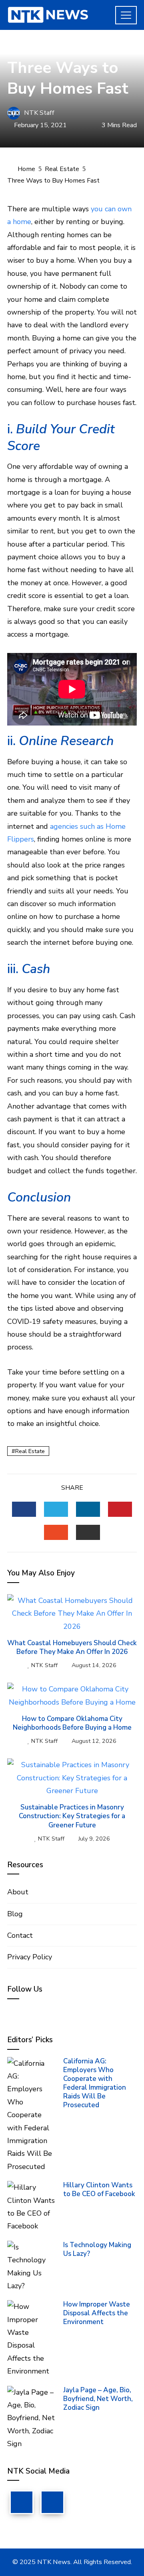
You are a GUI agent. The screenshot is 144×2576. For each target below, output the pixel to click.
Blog (15, 1914)
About (18, 1892)
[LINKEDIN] (88, 1509)
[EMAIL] (88, 1532)
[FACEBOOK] (24, 1509)
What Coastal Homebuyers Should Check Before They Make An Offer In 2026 (72, 1647)
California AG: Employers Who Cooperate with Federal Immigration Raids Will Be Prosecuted (95, 2083)
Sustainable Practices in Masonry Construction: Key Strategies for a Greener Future (72, 1816)
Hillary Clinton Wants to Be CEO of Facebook (99, 2190)
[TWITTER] (56, 1509)
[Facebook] (22, 2502)
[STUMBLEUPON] (56, 1532)
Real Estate (26, 49)
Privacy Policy (30, 1957)
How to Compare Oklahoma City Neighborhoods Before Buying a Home (72, 1723)
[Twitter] (52, 2502)
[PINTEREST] (120, 1509)
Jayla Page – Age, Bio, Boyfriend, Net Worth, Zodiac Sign (98, 2399)
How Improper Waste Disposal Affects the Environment (97, 2313)
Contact (20, 1935)
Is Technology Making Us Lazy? (97, 2249)
